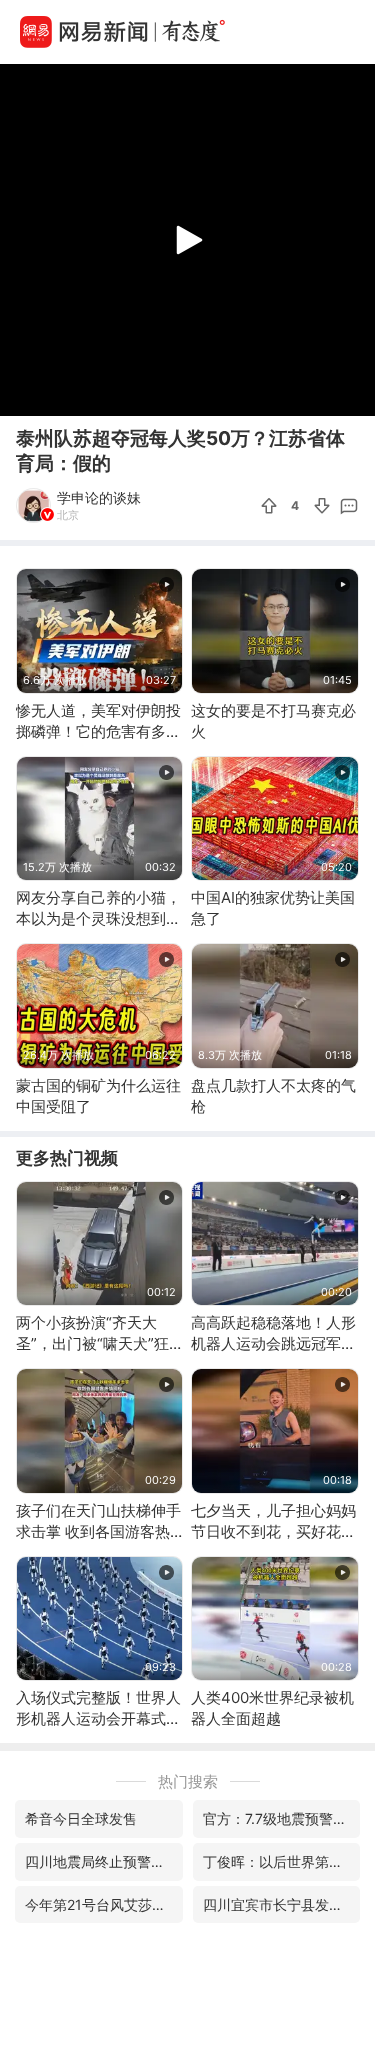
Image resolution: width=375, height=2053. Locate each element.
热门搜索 (188, 1781)
